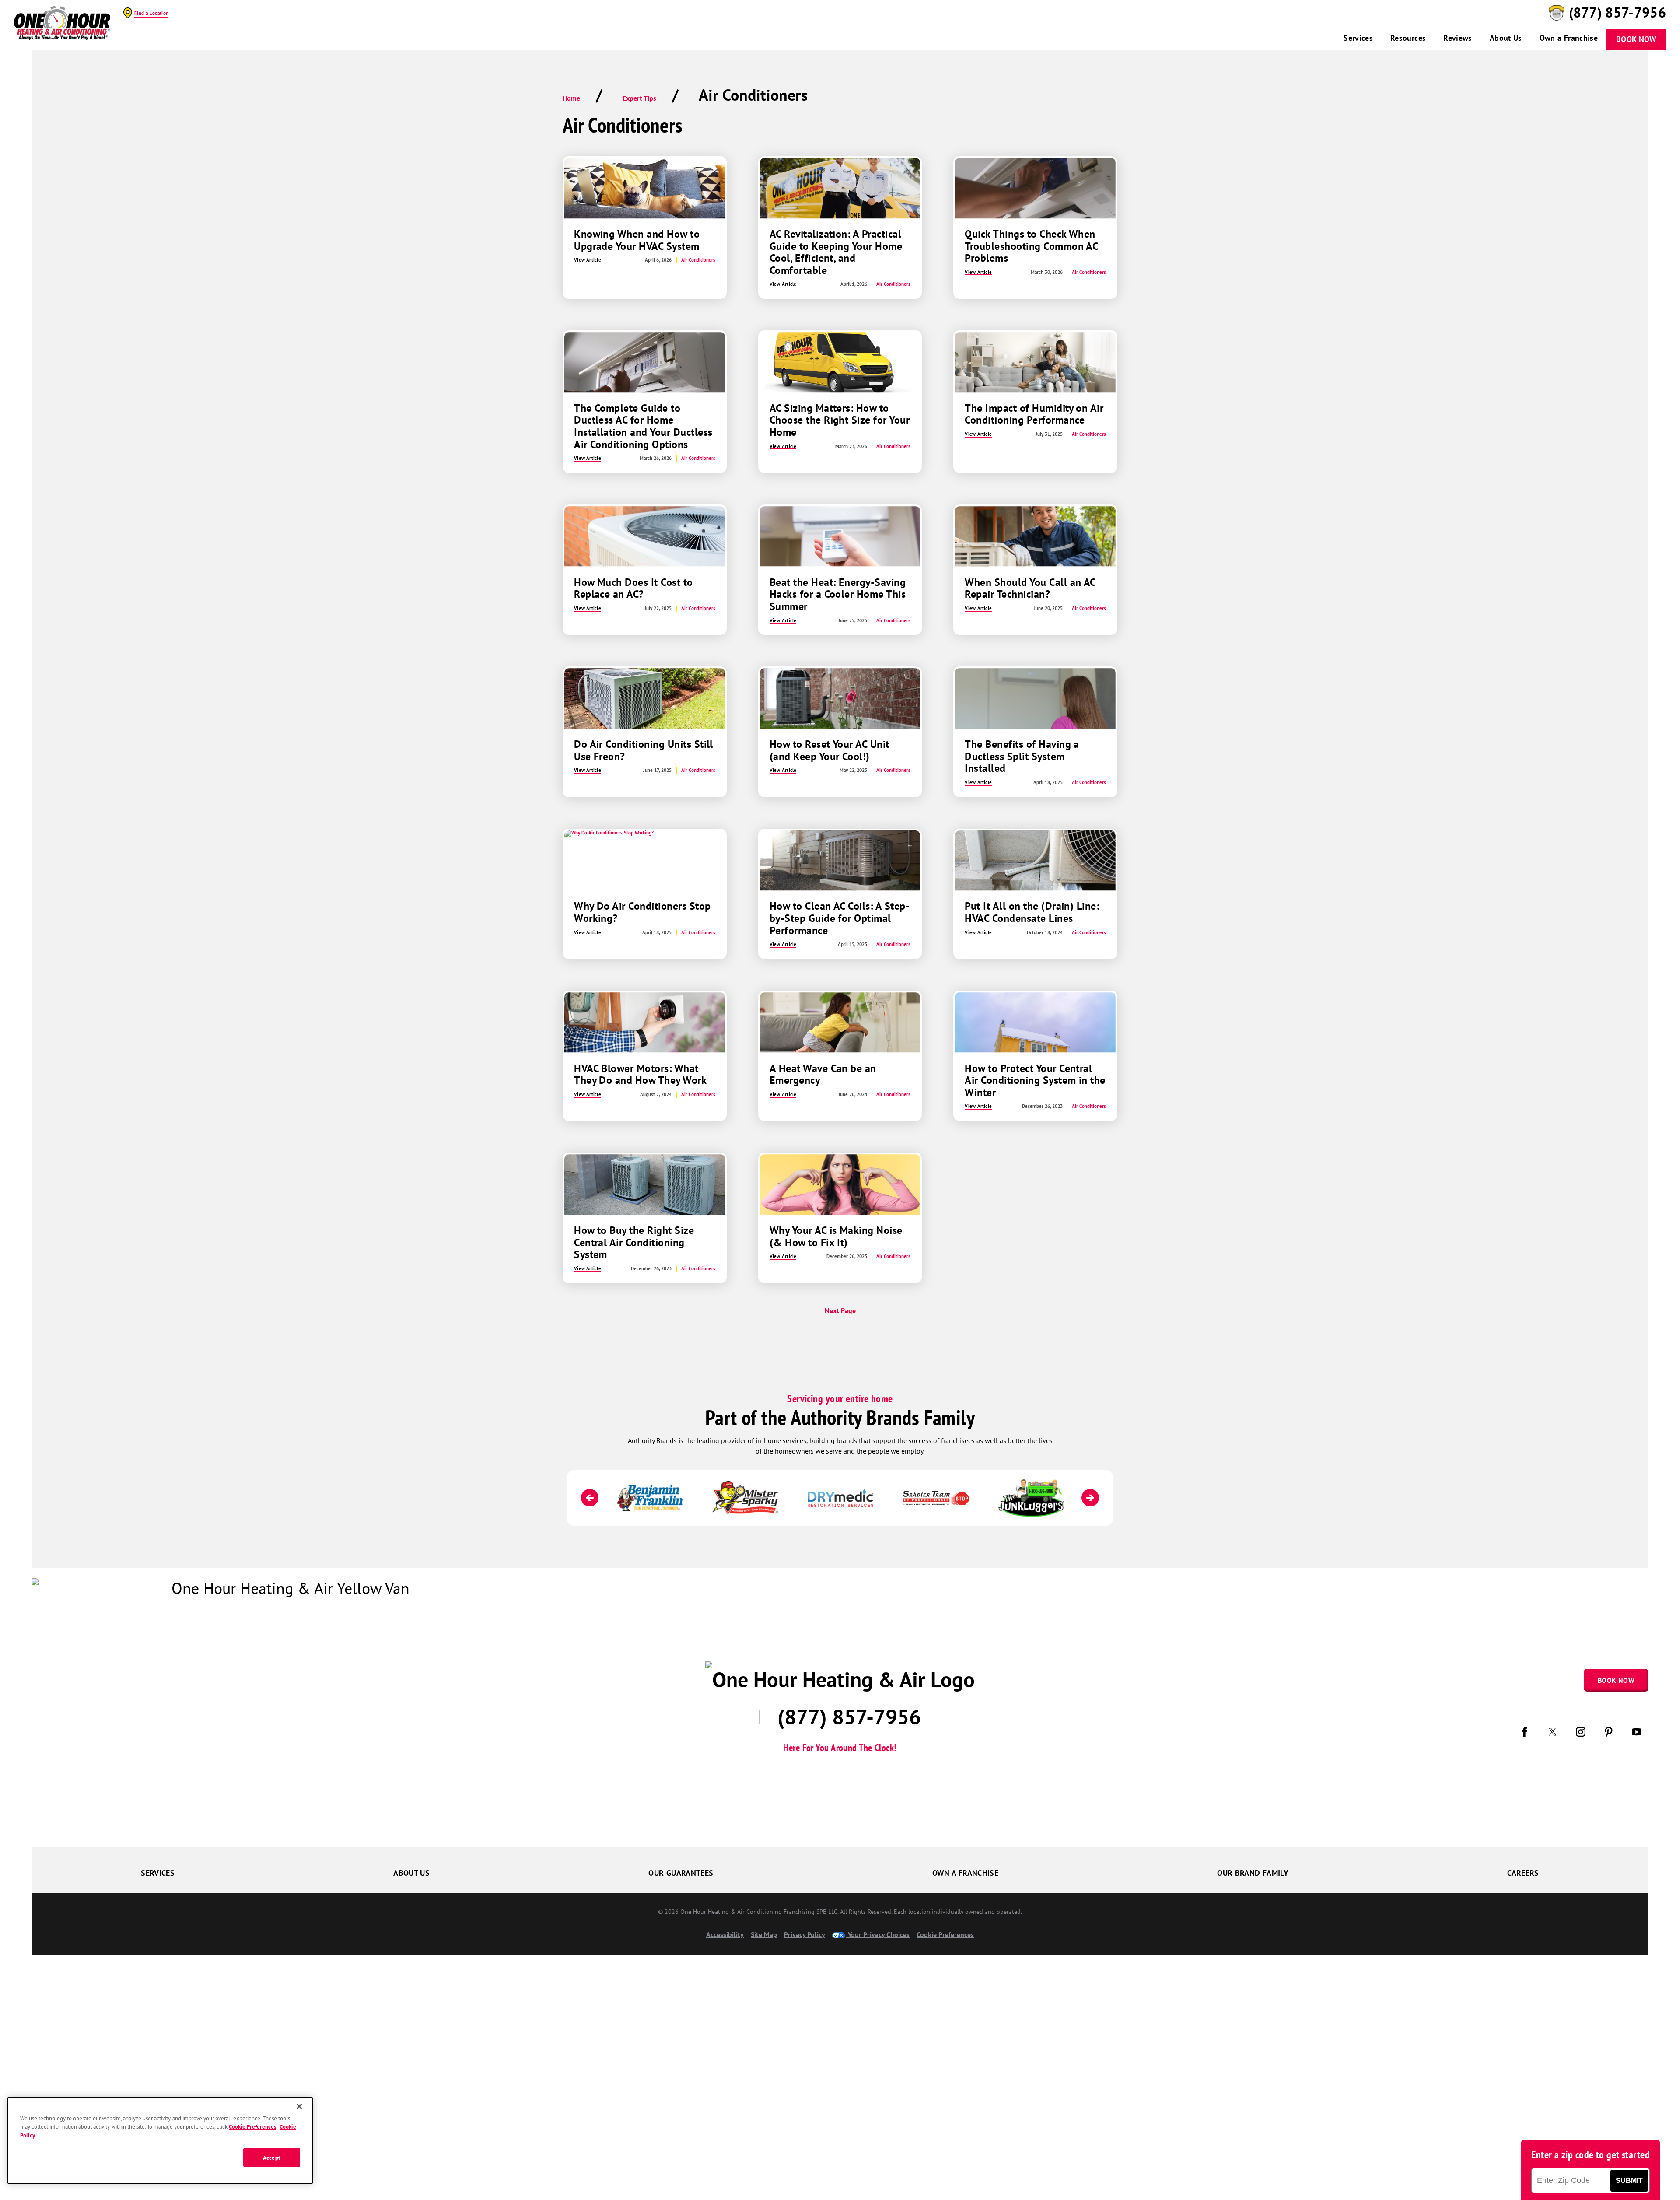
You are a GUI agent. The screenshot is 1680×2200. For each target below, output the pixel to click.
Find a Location (151, 13)
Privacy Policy (805, 1934)
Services (1358, 38)
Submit (1629, 2181)
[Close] (299, 2106)
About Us (1506, 38)
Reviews (1458, 38)
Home (571, 98)
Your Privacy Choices (878, 1934)
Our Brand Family (1253, 1872)
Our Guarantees (681, 1872)
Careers (1523, 1872)
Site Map (764, 1934)
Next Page (840, 1310)
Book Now (1636, 39)
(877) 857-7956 (1617, 13)
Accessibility (725, 1934)
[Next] (1090, 1498)
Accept (272, 2157)
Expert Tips (639, 98)
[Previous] (590, 1498)
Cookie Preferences (252, 2127)
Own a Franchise (1569, 38)
